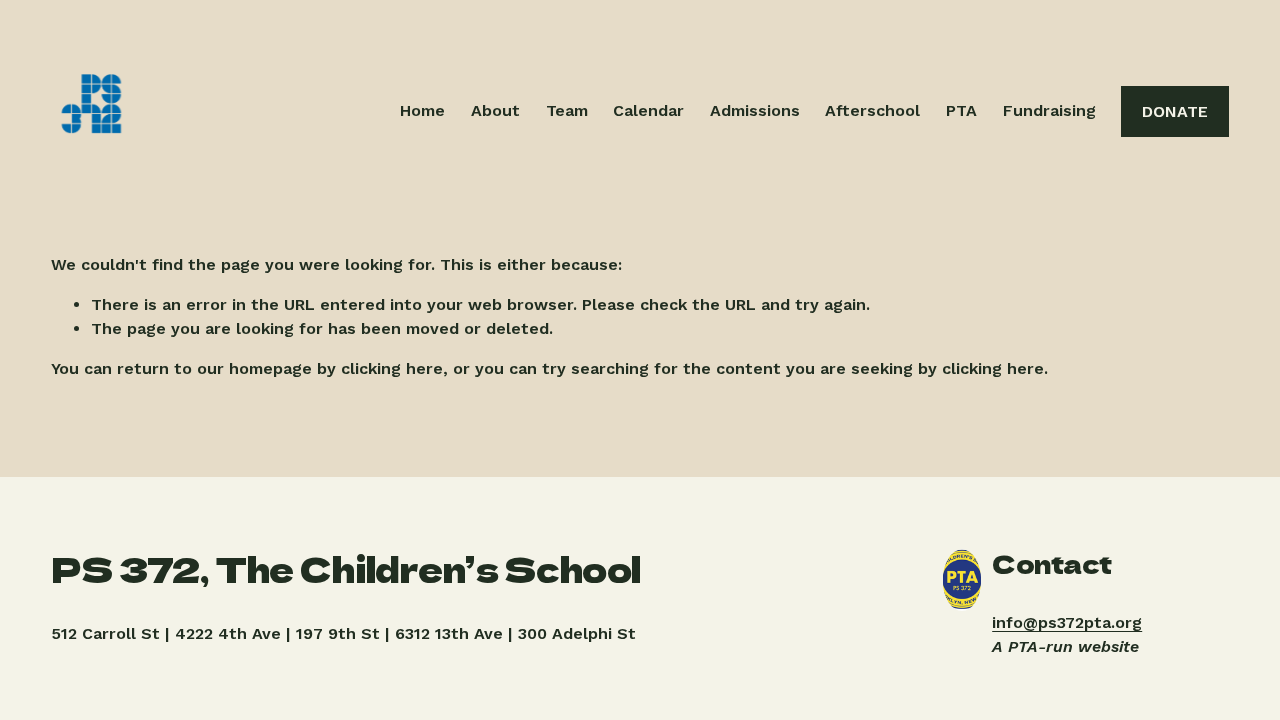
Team (567, 110)
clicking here (392, 368)
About (495, 110)
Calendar (648, 110)
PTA (961, 110)
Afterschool (872, 110)
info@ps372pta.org (1067, 622)
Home (422, 110)
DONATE (1175, 111)
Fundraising (1049, 110)
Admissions (755, 110)
